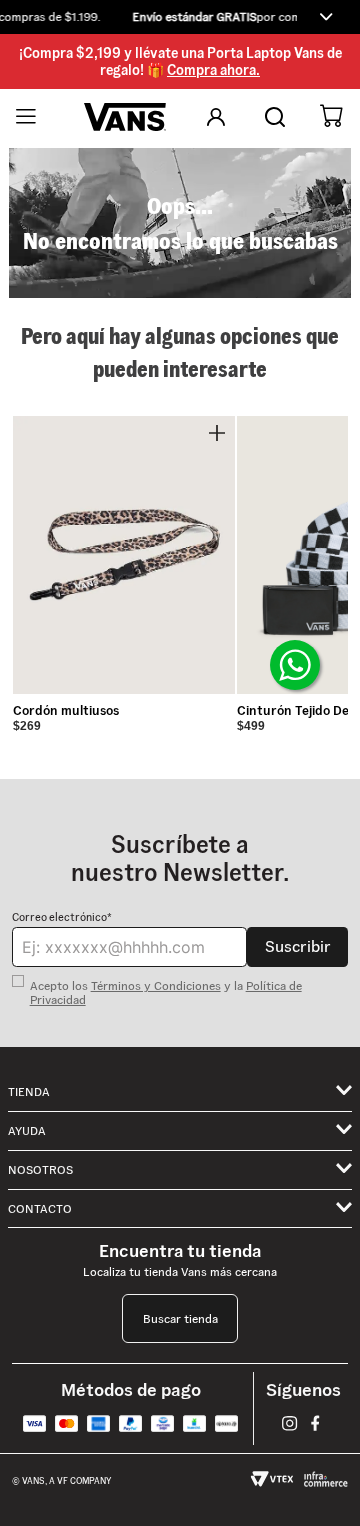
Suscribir (298, 946)
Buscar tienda (180, 1318)
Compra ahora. (213, 70)
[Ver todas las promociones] (326, 17)
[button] (180, 17)
